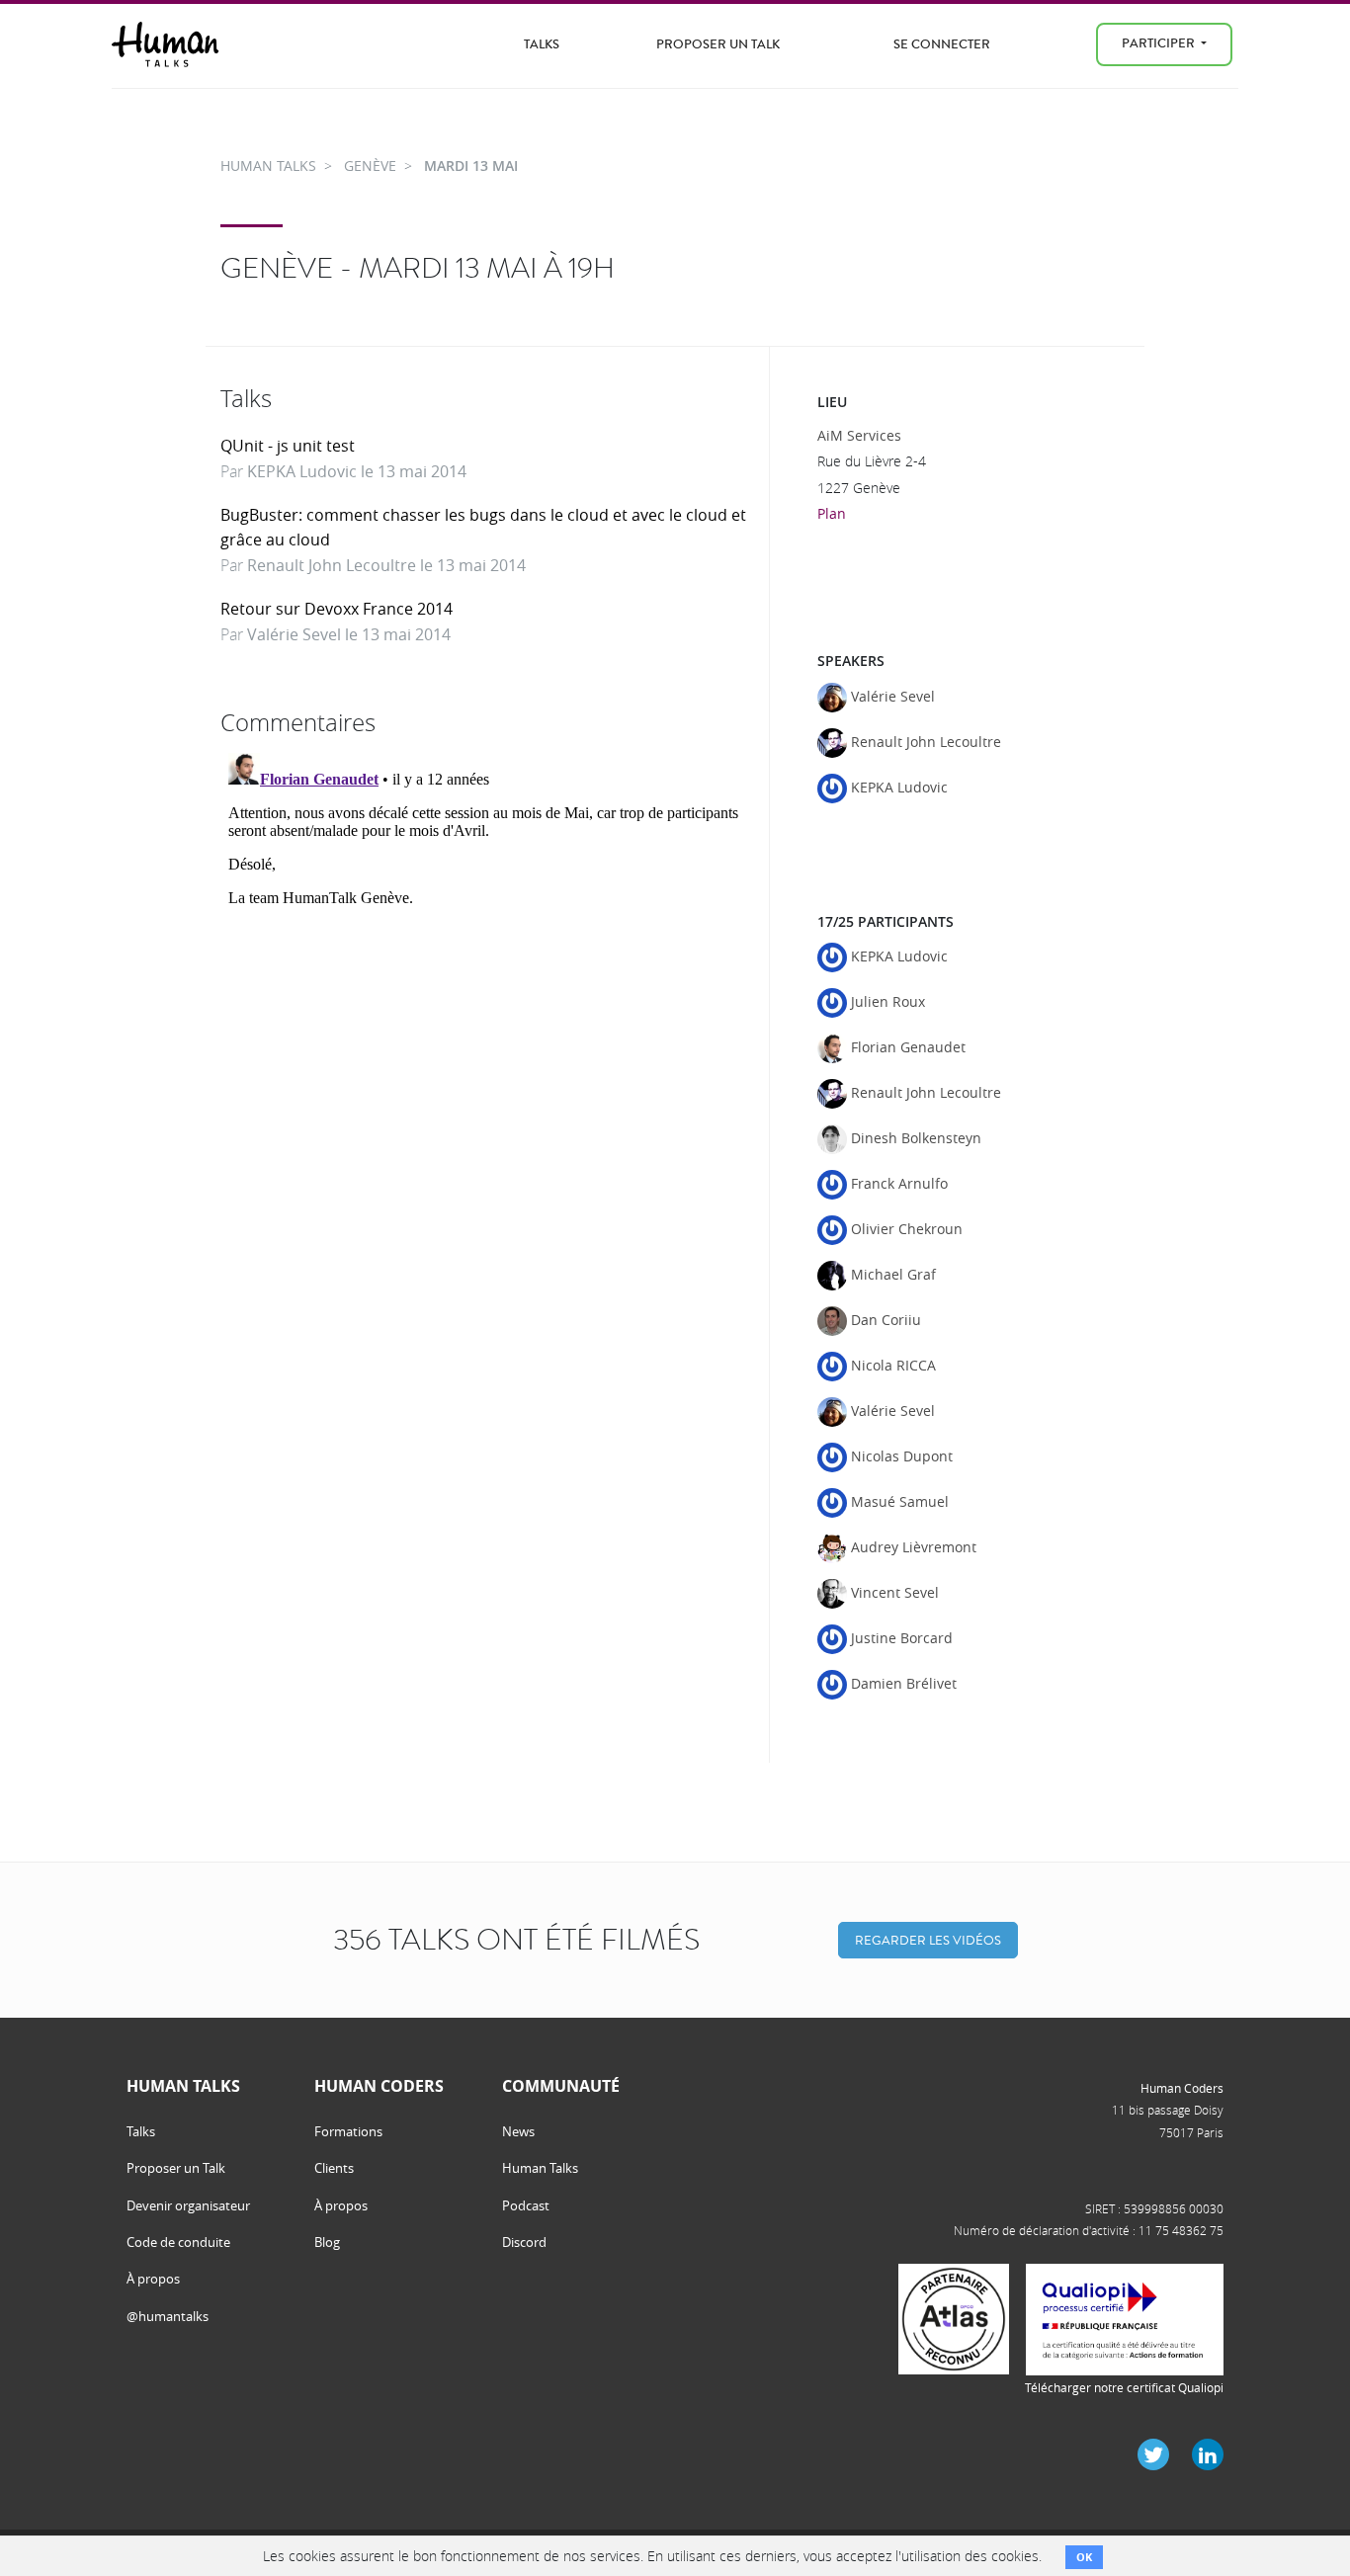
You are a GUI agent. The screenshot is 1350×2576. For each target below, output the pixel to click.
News (518, 2131)
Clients (334, 2168)
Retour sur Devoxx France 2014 (337, 609)
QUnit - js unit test (288, 446)
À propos (153, 2279)
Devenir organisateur (188, 2205)
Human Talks (540, 2168)
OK (1084, 2557)
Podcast (526, 2205)
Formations (348, 2131)
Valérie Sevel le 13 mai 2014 (349, 634)
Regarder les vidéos (928, 1940)
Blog (327, 2242)
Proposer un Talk (718, 44)
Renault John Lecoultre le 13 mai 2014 (386, 565)
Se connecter (942, 44)
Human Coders (1182, 2088)
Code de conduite (178, 2242)
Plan (832, 513)
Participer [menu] (1160, 43)
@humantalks (168, 2316)
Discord (524, 2242)
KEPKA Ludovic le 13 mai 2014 (357, 471)
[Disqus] (487, 992)
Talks (542, 44)
